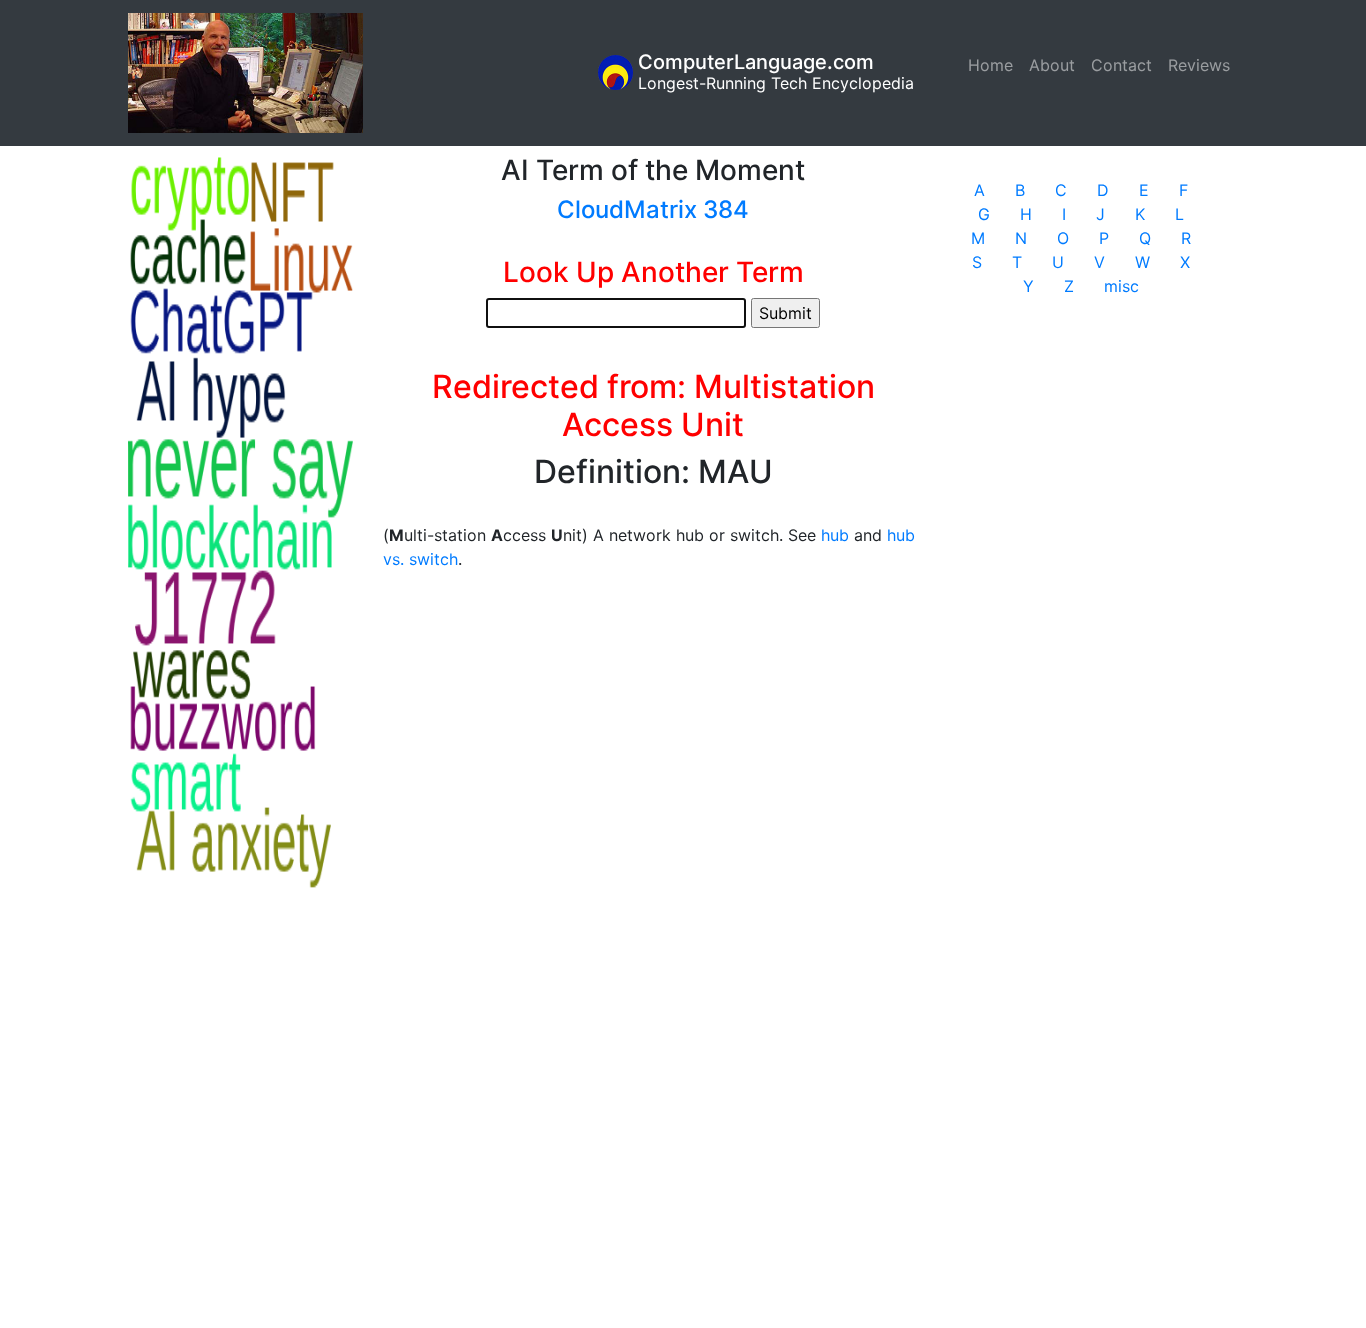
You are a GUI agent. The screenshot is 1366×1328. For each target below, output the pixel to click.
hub (835, 535)
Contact (1121, 65)
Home (994, 65)
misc (1121, 286)
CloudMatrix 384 (653, 209)
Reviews (1199, 65)
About (1052, 65)
